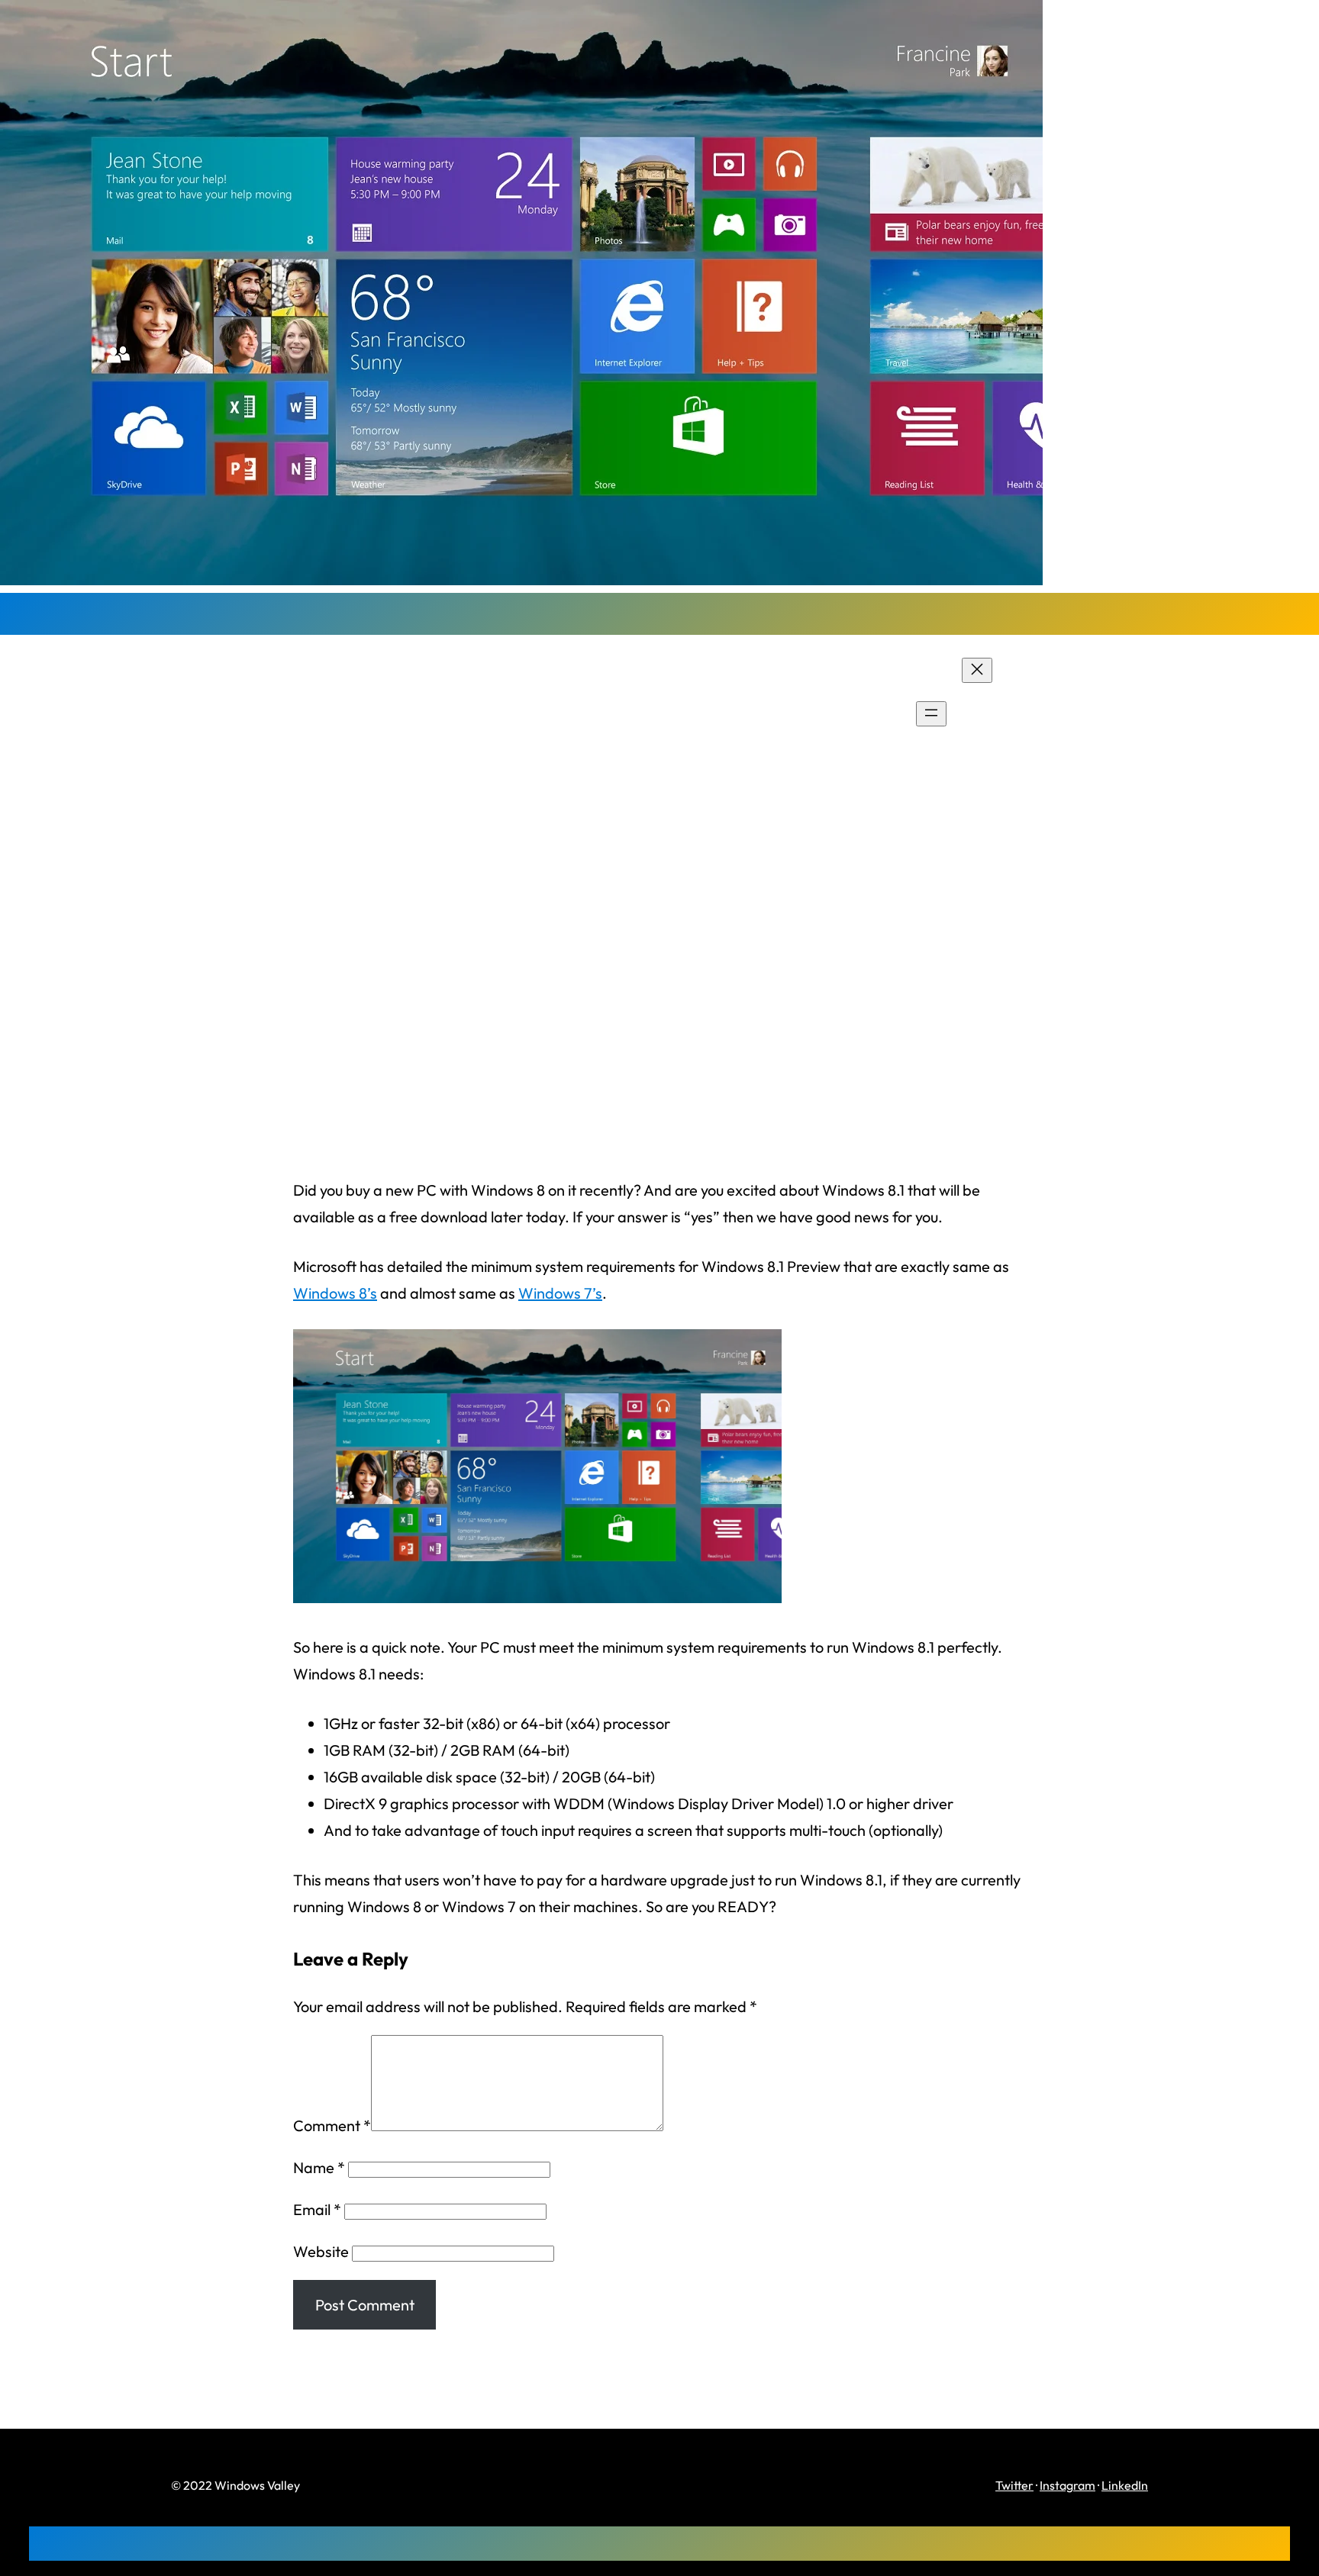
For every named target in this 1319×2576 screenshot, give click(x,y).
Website (321, 2251)
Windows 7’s (560, 1293)
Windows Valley (254, 713)
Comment (332, 2125)
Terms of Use (1067, 741)
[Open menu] (931, 714)
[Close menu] (977, 670)
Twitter (1014, 2485)
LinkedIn (1125, 2485)
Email (317, 2209)
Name (319, 2167)
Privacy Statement (1085, 715)
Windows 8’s (335, 1293)
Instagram (1067, 2485)
